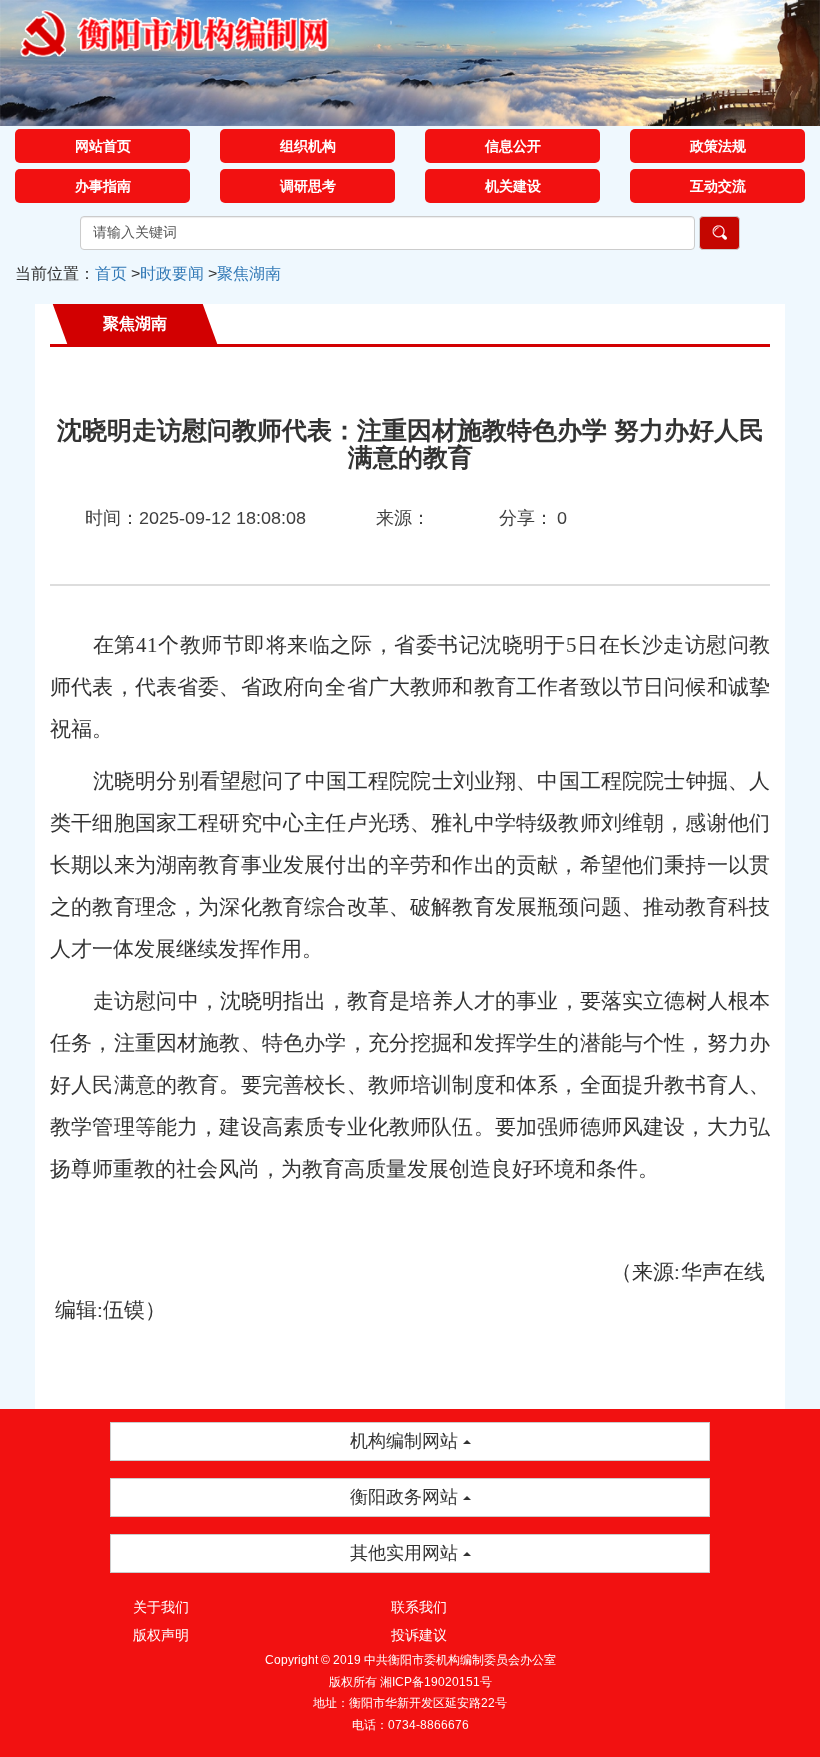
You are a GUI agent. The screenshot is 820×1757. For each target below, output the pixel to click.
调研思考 (308, 186)
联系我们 (419, 1607)
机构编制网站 (406, 1441)
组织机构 (308, 146)
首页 (111, 273)
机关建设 (513, 186)
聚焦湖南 (249, 273)
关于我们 (161, 1607)
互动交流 (718, 186)
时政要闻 (172, 273)
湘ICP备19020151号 (436, 1682)
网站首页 (103, 146)
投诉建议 (419, 1635)
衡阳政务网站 (406, 1497)
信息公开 (513, 146)
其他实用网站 (406, 1553)
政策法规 (718, 146)
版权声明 (161, 1635)
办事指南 (103, 186)
